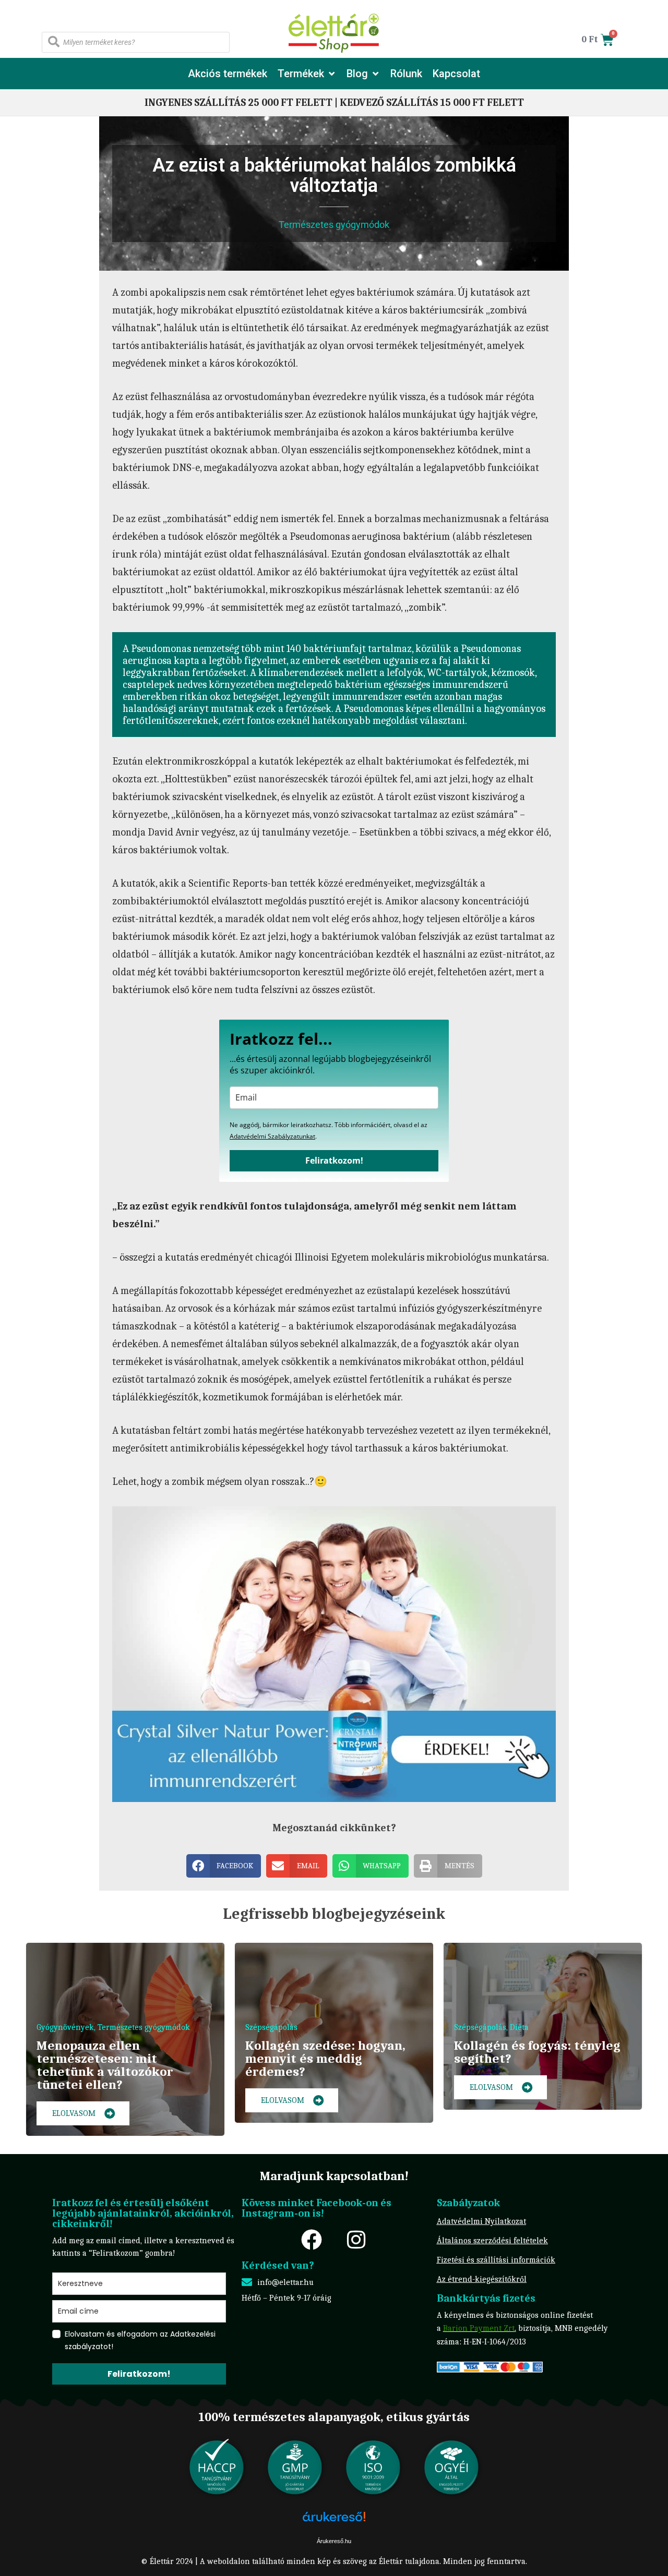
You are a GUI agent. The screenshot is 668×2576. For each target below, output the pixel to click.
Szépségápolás (271, 2027)
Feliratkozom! (334, 1160)
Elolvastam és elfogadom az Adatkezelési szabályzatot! (140, 2340)
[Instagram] (356, 2240)
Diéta (519, 2027)
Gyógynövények (65, 2027)
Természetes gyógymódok (334, 225)
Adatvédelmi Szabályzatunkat (272, 1136)
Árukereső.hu (334, 2541)
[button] (307, 74)
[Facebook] (312, 2240)
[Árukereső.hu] (334, 2522)
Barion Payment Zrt (479, 2328)
